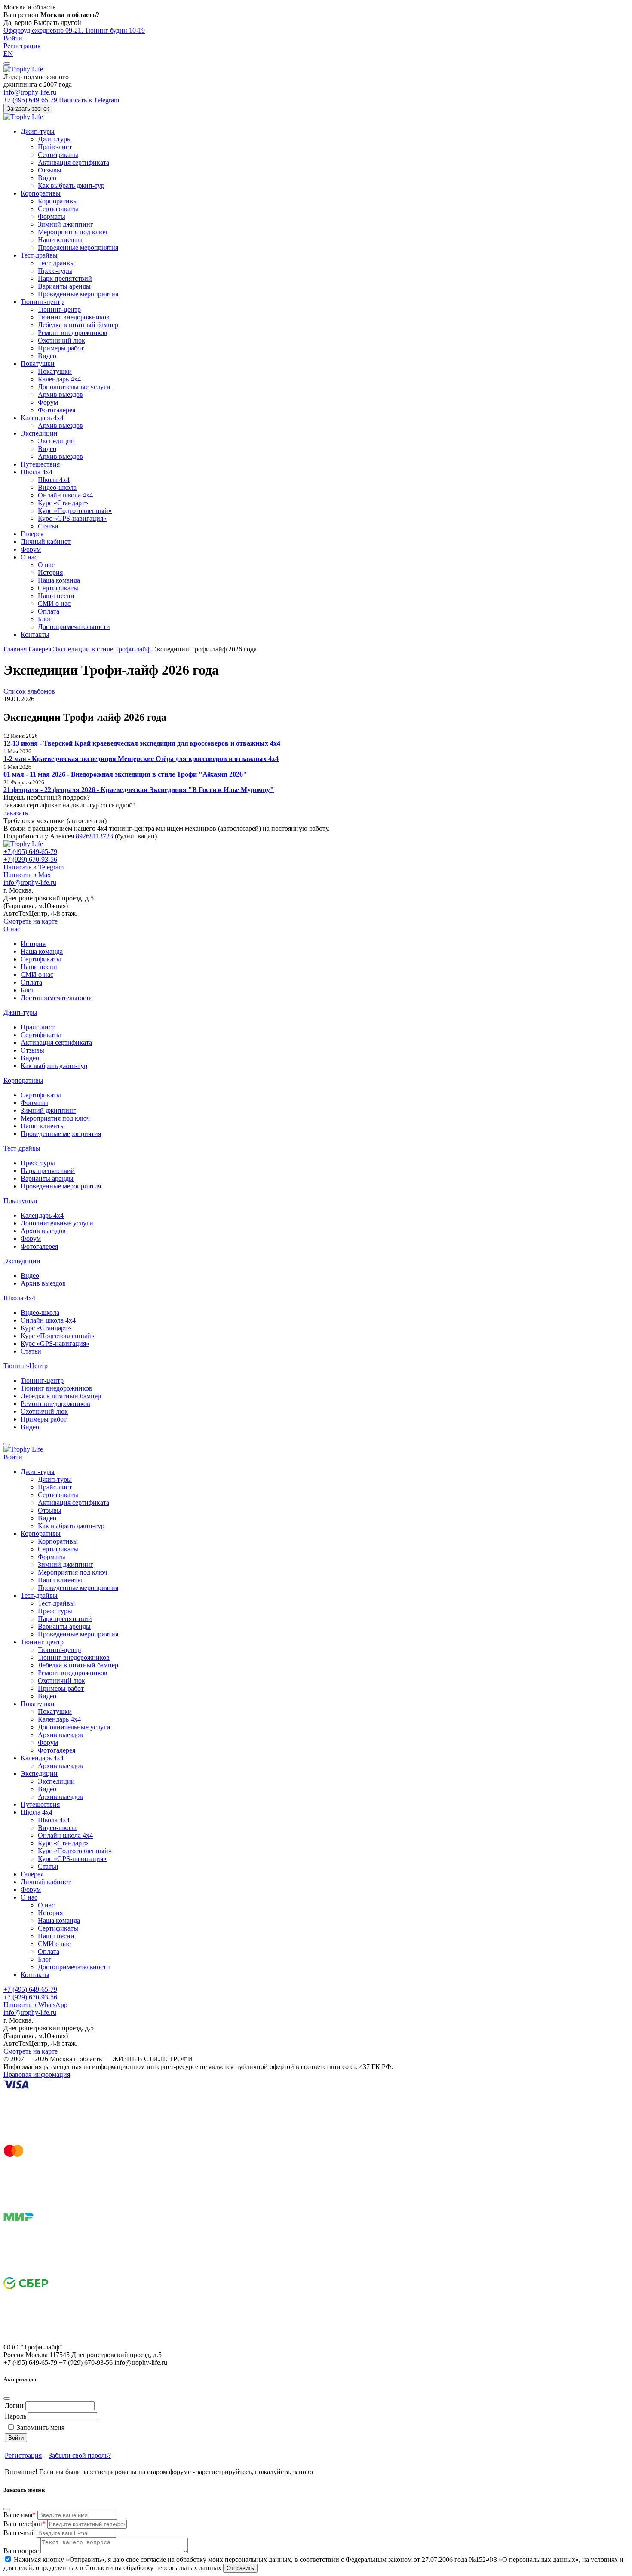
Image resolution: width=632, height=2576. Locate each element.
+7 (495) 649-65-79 (30, 100)
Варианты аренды (64, 286)
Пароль (15, 2416)
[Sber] (68, 2339)
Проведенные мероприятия (78, 247)
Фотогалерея (57, 410)
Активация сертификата (74, 162)
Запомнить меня (41, 2427)
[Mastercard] (68, 2207)
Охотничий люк (61, 340)
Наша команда (59, 580)
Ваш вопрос (21, 2551)
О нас (29, 557)
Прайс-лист (55, 147)
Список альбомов (29, 691)
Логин (14, 2406)
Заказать (16, 813)
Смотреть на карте (31, 921)
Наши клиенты (60, 240)
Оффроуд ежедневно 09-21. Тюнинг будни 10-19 (74, 30)
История (50, 573)
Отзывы (50, 170)
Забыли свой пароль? (80, 2455)
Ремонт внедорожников (73, 333)
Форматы (52, 216)
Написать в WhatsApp (35, 2005)
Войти (13, 38)
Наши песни (56, 596)
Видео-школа (57, 487)
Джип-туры (38, 131)
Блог (45, 619)
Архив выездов (60, 395)
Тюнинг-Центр (26, 1366)
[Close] (7, 2398)
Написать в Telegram (89, 100)
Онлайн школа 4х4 (65, 495)
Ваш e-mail (19, 2533)
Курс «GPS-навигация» (72, 518)
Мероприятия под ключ (72, 232)
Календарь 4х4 (59, 379)
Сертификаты (58, 155)
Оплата (49, 611)
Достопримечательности (74, 627)
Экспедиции (39, 433)
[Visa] (68, 2141)
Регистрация (22, 46)
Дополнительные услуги (74, 387)
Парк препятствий (65, 278)
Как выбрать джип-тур (71, 186)
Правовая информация (37, 2074)
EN (8, 54)
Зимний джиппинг (66, 224)
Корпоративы (41, 193)
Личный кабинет (46, 542)
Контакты (35, 634)
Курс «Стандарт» (63, 503)
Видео (47, 178)
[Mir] (68, 2273)
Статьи (48, 526)
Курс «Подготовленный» (75, 511)
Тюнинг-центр (42, 302)
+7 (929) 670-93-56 (30, 859)
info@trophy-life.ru (30, 92)
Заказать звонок (28, 109)
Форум (48, 402)
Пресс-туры (55, 271)
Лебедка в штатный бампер (78, 325)
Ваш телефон (25, 2524)
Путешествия (40, 464)
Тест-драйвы (39, 255)
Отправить (240, 2568)
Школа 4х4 (37, 472)
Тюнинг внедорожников (74, 317)
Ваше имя (20, 2515)
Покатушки (38, 364)
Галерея (32, 534)
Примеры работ (61, 348)
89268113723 (94, 836)
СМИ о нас (54, 603)
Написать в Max (27, 875)
